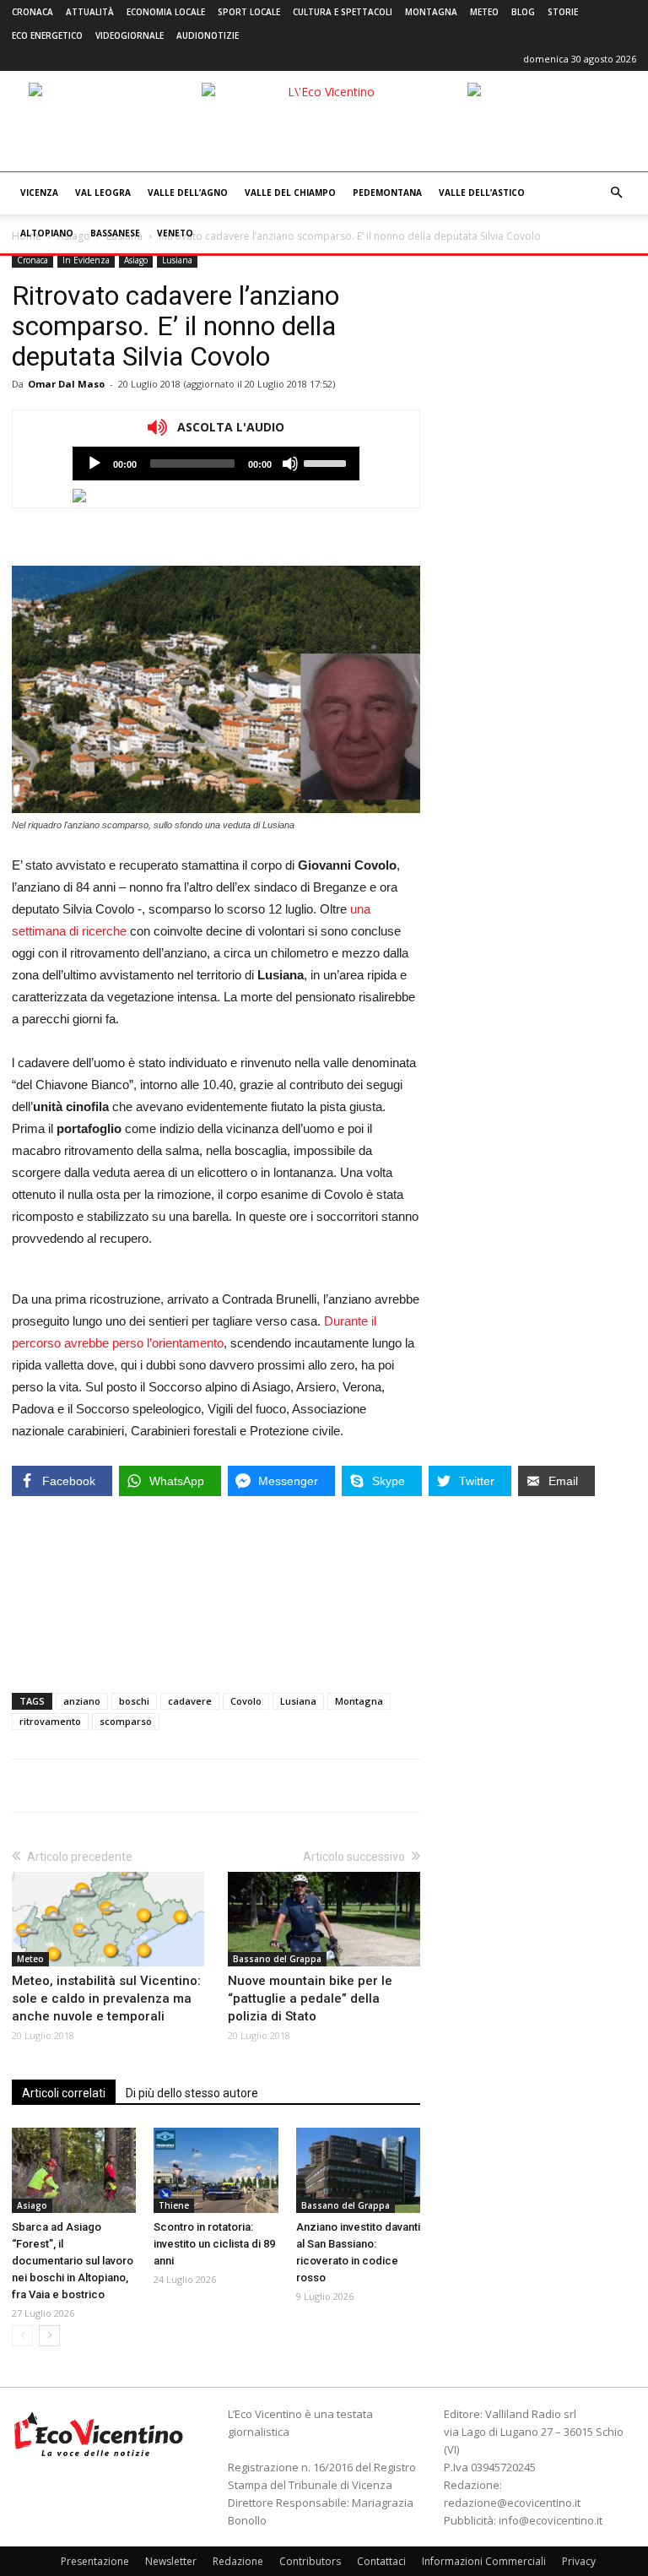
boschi (134, 1701)
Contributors (310, 2561)
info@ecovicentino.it (551, 2520)
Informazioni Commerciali (484, 2561)
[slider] (327, 462)
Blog (523, 12)
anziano (82, 1701)
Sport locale (249, 12)
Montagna (431, 12)
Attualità (90, 12)
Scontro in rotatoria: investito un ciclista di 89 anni (214, 2244)
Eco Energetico (47, 35)
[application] (216, 464)
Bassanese (115, 233)
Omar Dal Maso (66, 384)
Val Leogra (103, 193)
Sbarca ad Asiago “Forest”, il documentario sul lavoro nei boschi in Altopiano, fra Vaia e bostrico (73, 2261)
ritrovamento (50, 1721)
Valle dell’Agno (188, 193)
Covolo (246, 1701)
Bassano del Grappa (277, 1959)
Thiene (174, 2205)
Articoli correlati (64, 2093)
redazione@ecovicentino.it (512, 2503)
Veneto (175, 233)
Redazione (238, 2561)
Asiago (136, 260)
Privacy (579, 2561)
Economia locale (166, 12)
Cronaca (32, 12)
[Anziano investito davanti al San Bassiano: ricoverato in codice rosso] (358, 2170)
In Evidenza (86, 260)
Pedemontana (387, 193)
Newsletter (171, 2561)
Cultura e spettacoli (343, 12)
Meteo (484, 12)
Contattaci (381, 2561)
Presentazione (95, 2561)
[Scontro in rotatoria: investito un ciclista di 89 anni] (216, 2170)
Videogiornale (130, 35)
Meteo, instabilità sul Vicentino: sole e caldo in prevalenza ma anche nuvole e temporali (106, 1998)
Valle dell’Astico (482, 193)
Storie (563, 12)
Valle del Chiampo (290, 193)
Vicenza (39, 193)
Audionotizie (208, 35)
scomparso (126, 1721)
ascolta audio (94, 464)
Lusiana (177, 260)
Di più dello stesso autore (192, 2093)
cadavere (190, 1701)
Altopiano (47, 233)
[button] (616, 193)
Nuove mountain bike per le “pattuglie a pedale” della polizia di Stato (310, 1998)
